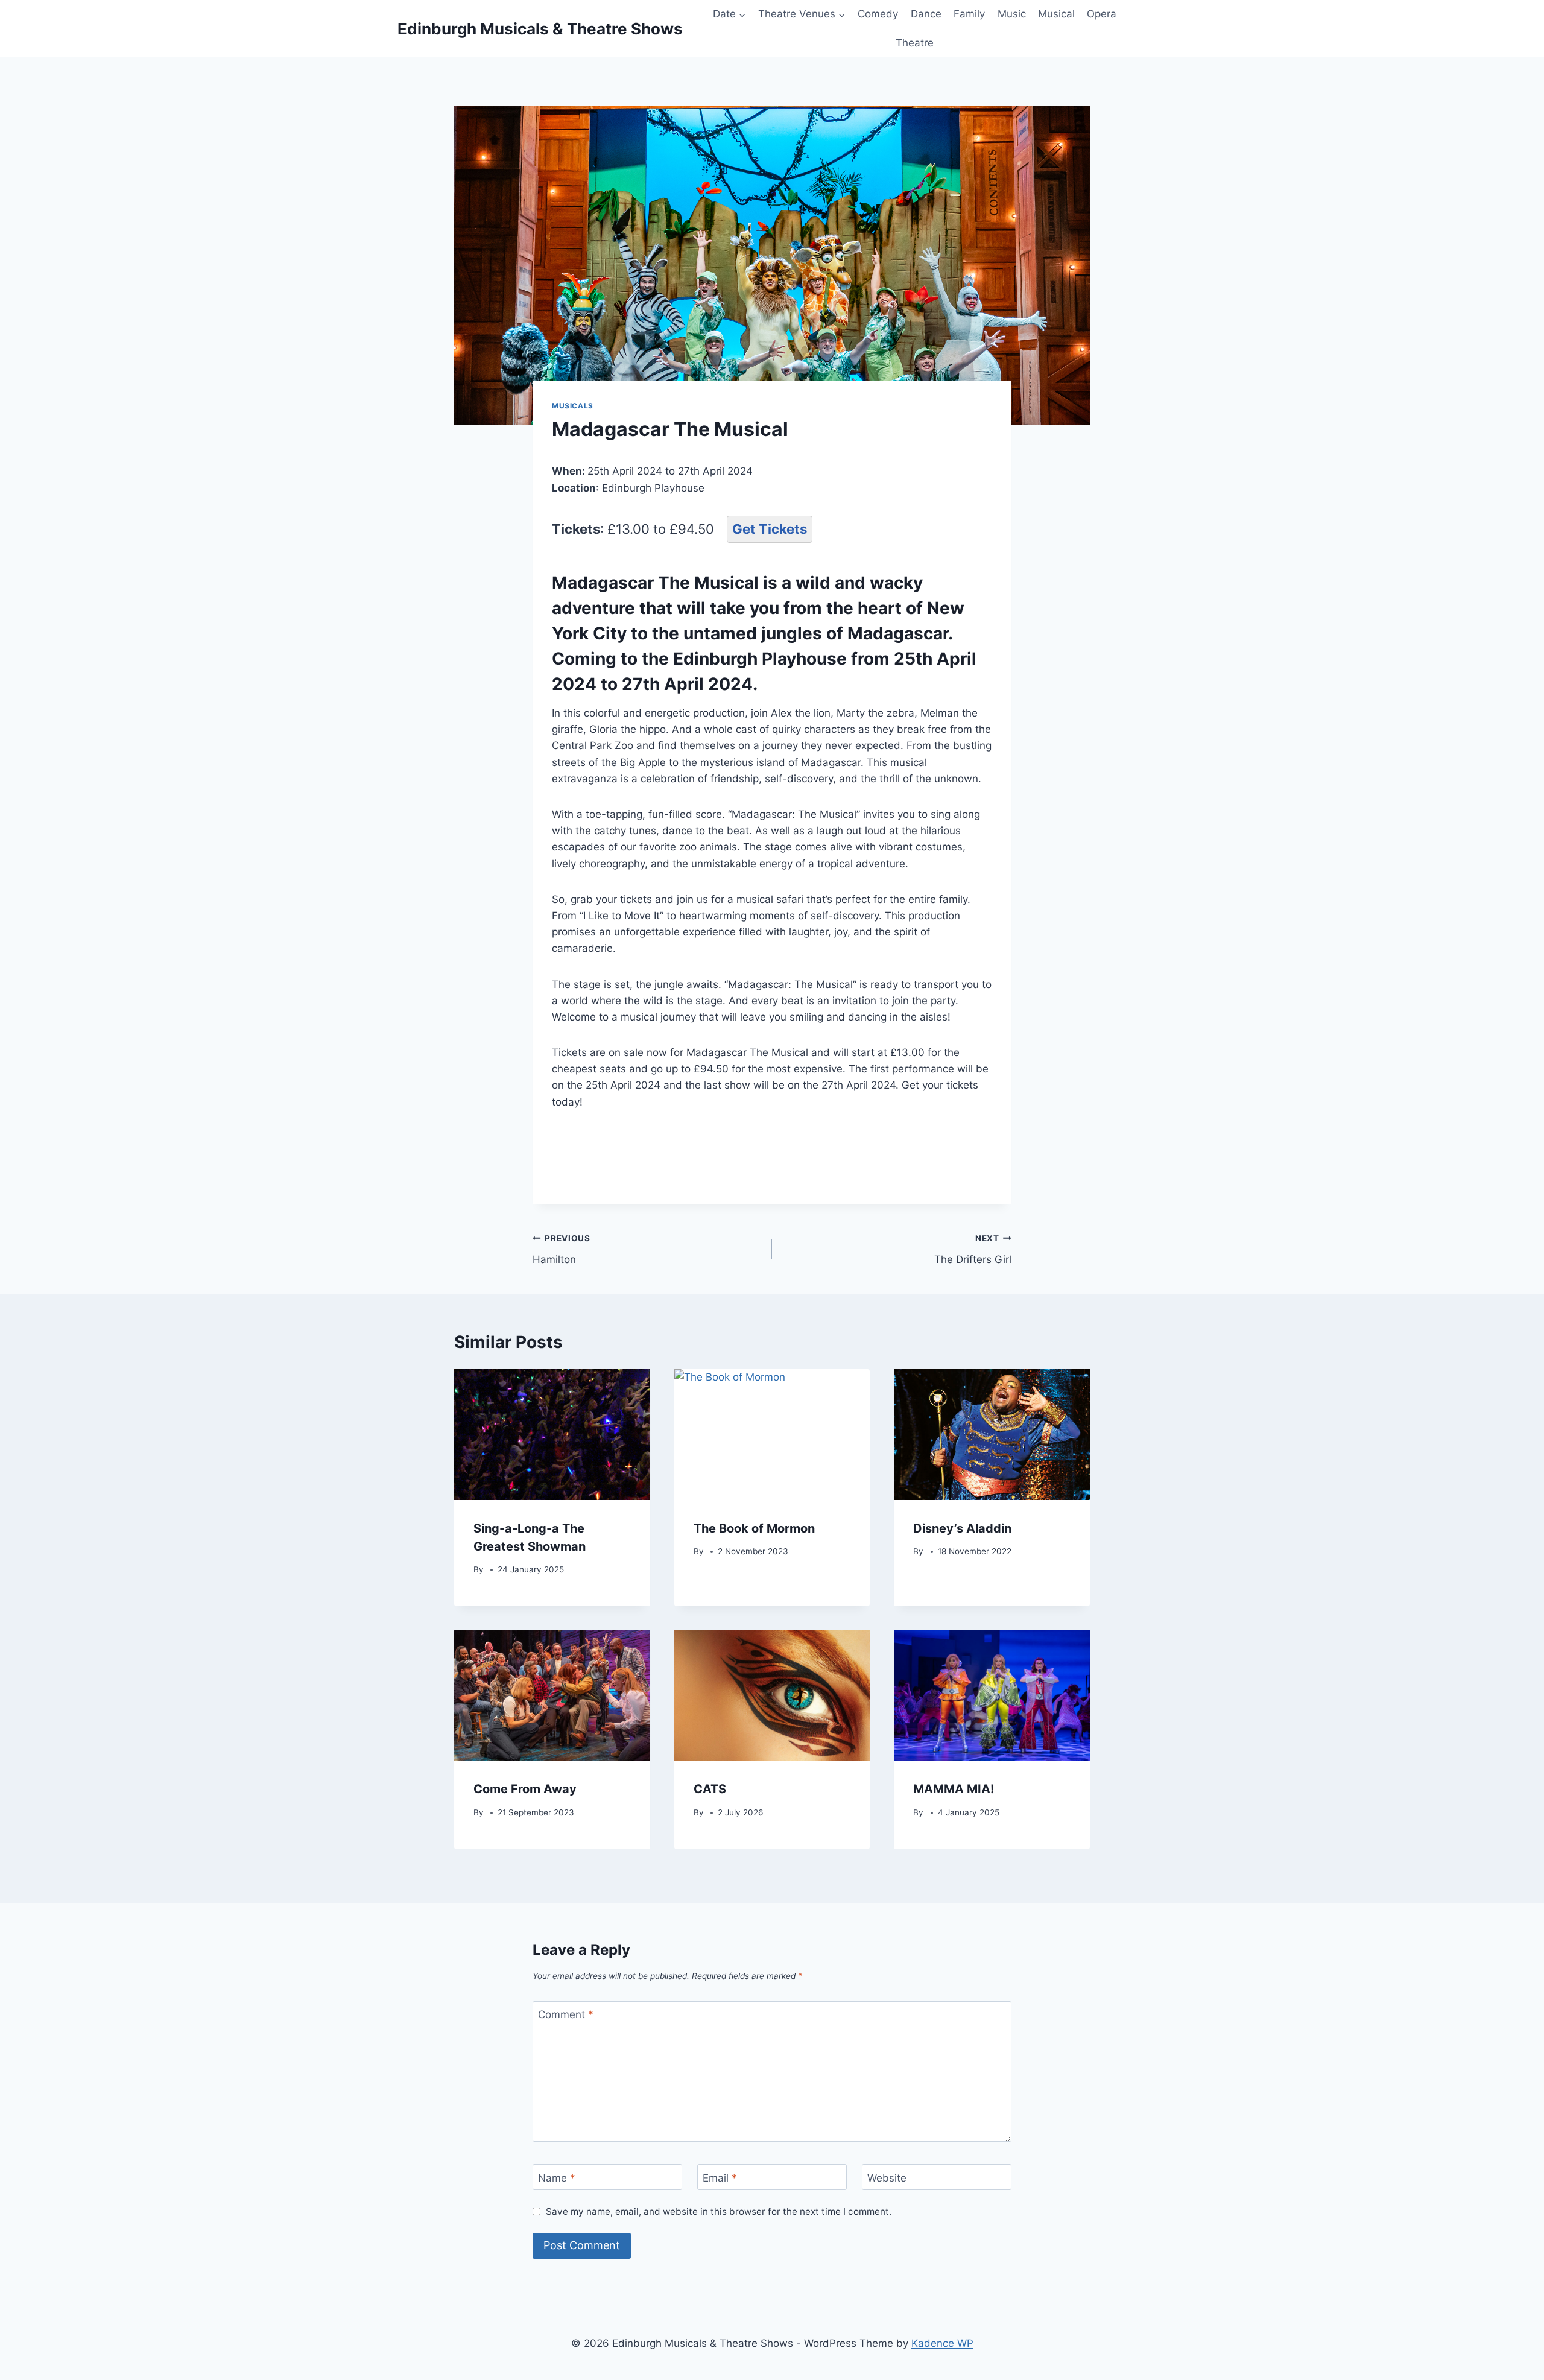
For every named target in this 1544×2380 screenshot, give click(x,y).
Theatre (915, 43)
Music (1012, 14)
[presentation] (552, 1434)
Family (969, 14)
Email (720, 2177)
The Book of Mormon (754, 1528)
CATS (710, 1789)
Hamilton (562, 1249)
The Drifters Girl (973, 1249)
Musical (1056, 14)
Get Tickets (770, 529)
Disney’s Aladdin (962, 1528)
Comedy (878, 14)
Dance (926, 14)
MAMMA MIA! (954, 1789)
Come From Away (525, 1789)
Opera (1102, 14)
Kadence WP (942, 2343)
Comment (566, 2014)
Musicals (573, 406)
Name (557, 2177)
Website (887, 2177)
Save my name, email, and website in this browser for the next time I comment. (719, 2211)
